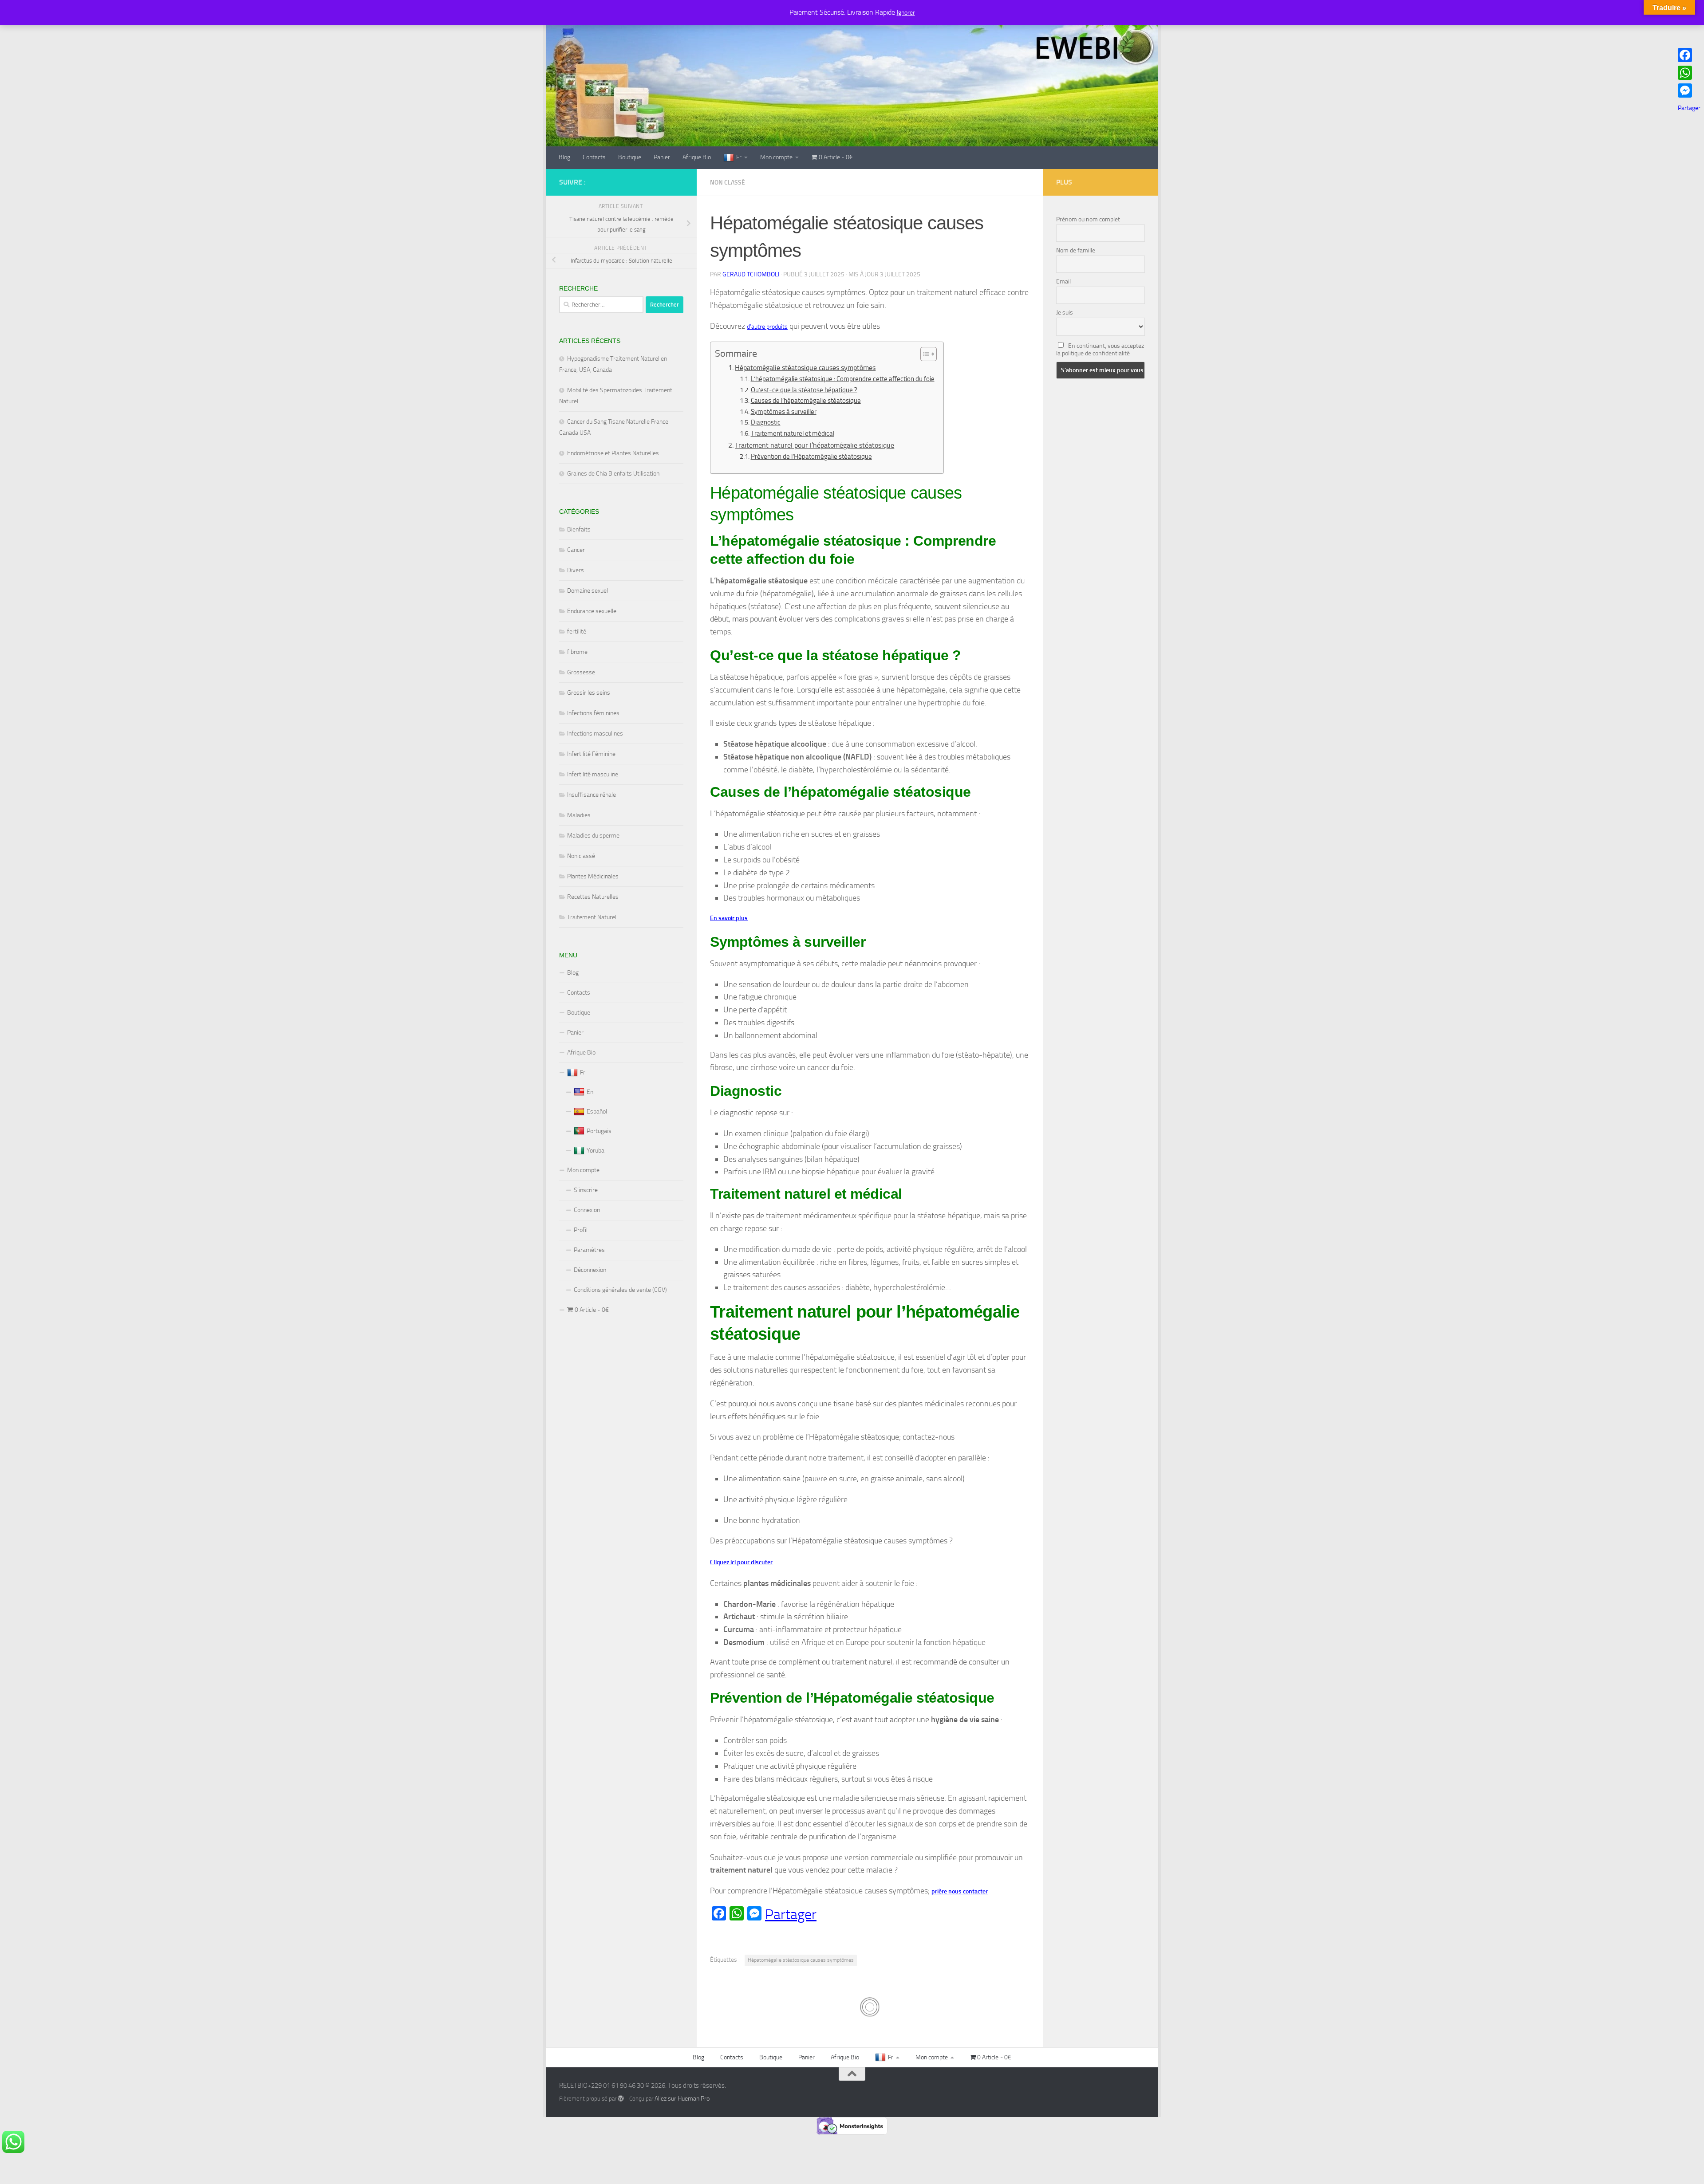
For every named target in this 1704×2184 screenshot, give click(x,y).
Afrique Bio (697, 157)
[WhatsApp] (1689, 73)
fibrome (577, 652)
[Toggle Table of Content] (924, 354)
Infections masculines (595, 734)
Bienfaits (579, 529)
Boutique (630, 157)
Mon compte (776, 157)
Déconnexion (590, 1270)
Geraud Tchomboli (751, 274)
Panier (662, 157)
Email (1063, 281)
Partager (791, 1914)
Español (597, 1112)
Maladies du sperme (593, 836)
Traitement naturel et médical (793, 433)
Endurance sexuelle (592, 611)
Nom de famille (1076, 250)
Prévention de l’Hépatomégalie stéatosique (811, 456)
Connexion (587, 1210)
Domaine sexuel (588, 591)
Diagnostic (766, 422)
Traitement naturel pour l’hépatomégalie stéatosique (815, 445)
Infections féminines (593, 713)
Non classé (728, 183)
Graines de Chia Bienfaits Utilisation (613, 474)
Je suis (1065, 313)
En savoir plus (729, 918)
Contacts (594, 157)
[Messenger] (1689, 91)
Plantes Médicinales (593, 876)
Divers (576, 570)
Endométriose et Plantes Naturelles (613, 453)
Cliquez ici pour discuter (741, 1562)
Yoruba (596, 1151)
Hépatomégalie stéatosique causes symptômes (805, 368)
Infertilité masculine (593, 774)
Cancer (576, 550)
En (590, 1092)
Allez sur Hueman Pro (682, 2099)
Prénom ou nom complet (1088, 219)
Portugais (599, 1131)
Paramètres (589, 1250)
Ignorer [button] (906, 13)
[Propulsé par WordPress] (621, 2098)
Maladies (579, 815)
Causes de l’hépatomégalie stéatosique (806, 401)
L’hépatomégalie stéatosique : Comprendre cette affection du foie (843, 379)
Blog (564, 157)
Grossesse (581, 672)
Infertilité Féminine (591, 754)
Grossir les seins (589, 693)
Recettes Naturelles (593, 897)
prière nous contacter (960, 1891)
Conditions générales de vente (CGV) (620, 1290)
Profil (581, 1230)
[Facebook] (1689, 55)
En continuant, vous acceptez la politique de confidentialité (1100, 350)
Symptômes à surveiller (784, 412)
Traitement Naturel (592, 917)
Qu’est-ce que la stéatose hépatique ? (804, 390)
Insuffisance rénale (592, 795)
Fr (739, 157)
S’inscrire (586, 1190)
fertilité (577, 632)
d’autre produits (767, 327)
